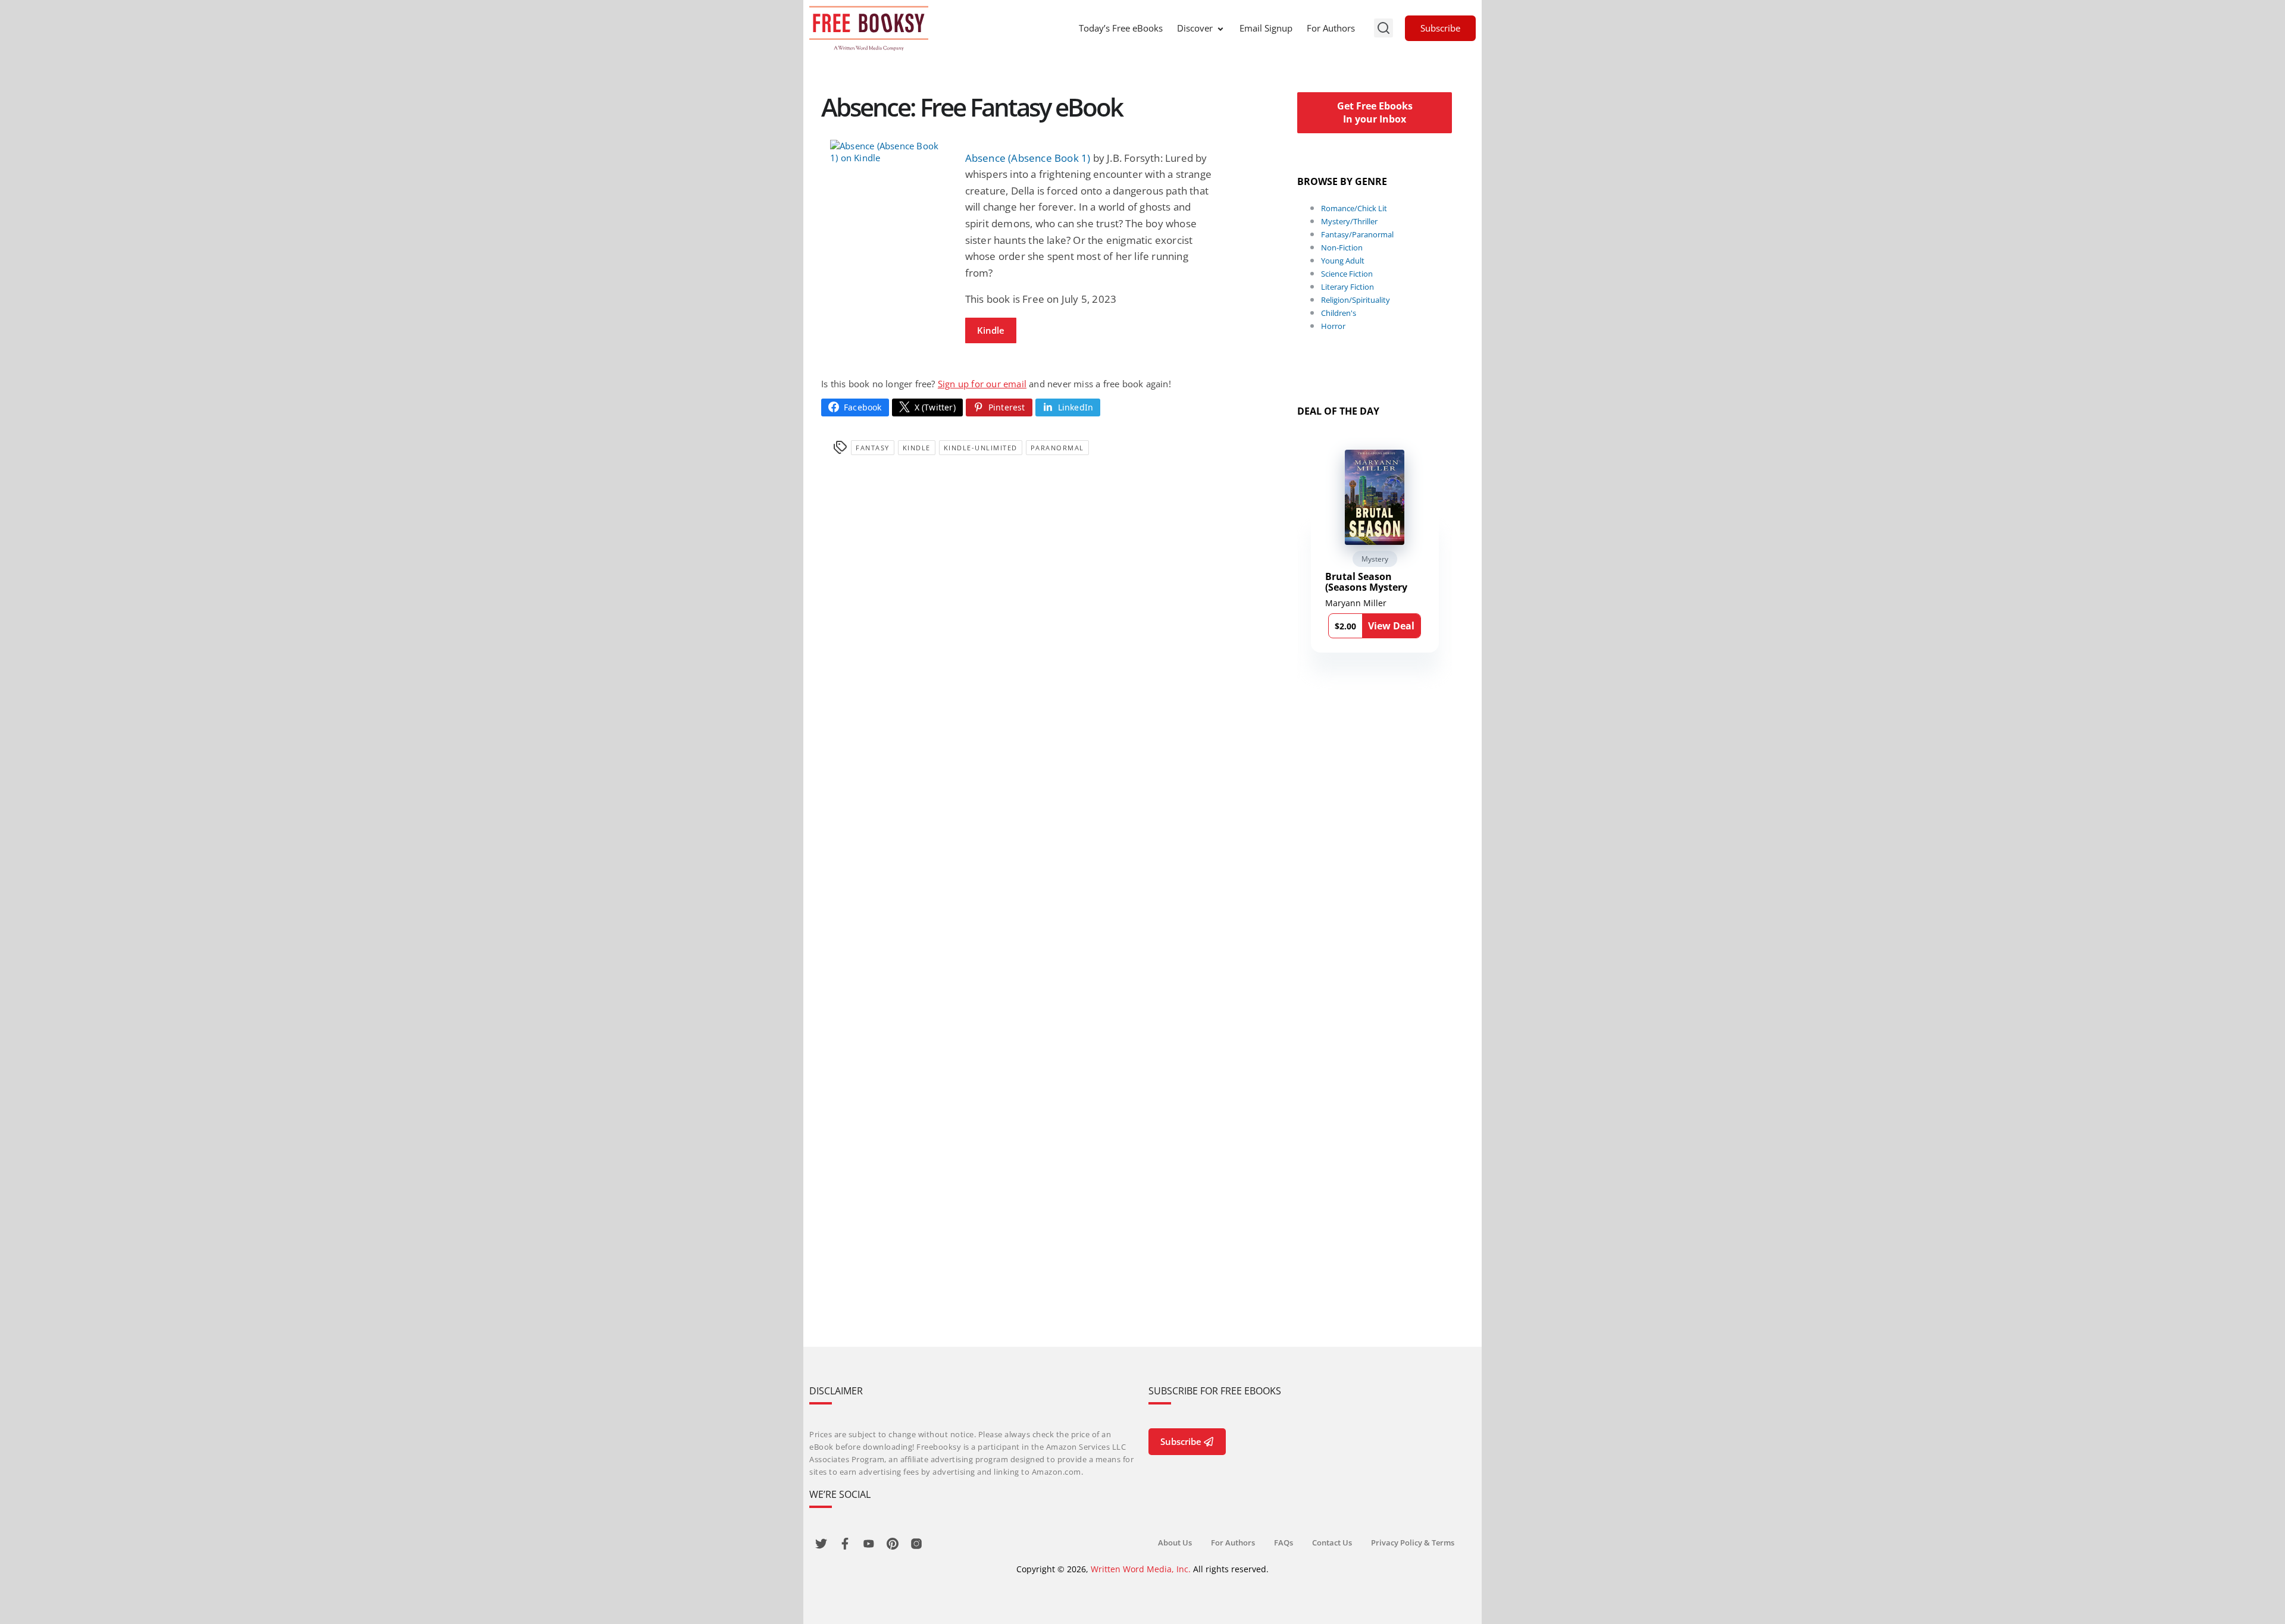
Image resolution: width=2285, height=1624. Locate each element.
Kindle (991, 330)
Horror (1333, 326)
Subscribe (1440, 28)
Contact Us (1332, 1543)
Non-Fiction (1342, 247)
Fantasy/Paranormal (1357, 234)
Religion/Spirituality (1356, 300)
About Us (1175, 1543)
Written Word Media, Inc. (1141, 1569)
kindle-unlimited (981, 448)
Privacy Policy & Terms (1413, 1543)
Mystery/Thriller (1349, 221)
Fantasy (873, 448)
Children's (1339, 313)
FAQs (1284, 1543)
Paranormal (1057, 448)
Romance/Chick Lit (1354, 208)
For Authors (1331, 28)
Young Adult (1343, 261)
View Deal (1391, 626)
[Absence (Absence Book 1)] (889, 152)
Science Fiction (1347, 274)
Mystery (1375, 559)
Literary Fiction (1347, 287)
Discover (1195, 28)
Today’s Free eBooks (1121, 28)
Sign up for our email (982, 384)
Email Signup (1266, 28)
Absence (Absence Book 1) (1028, 158)
